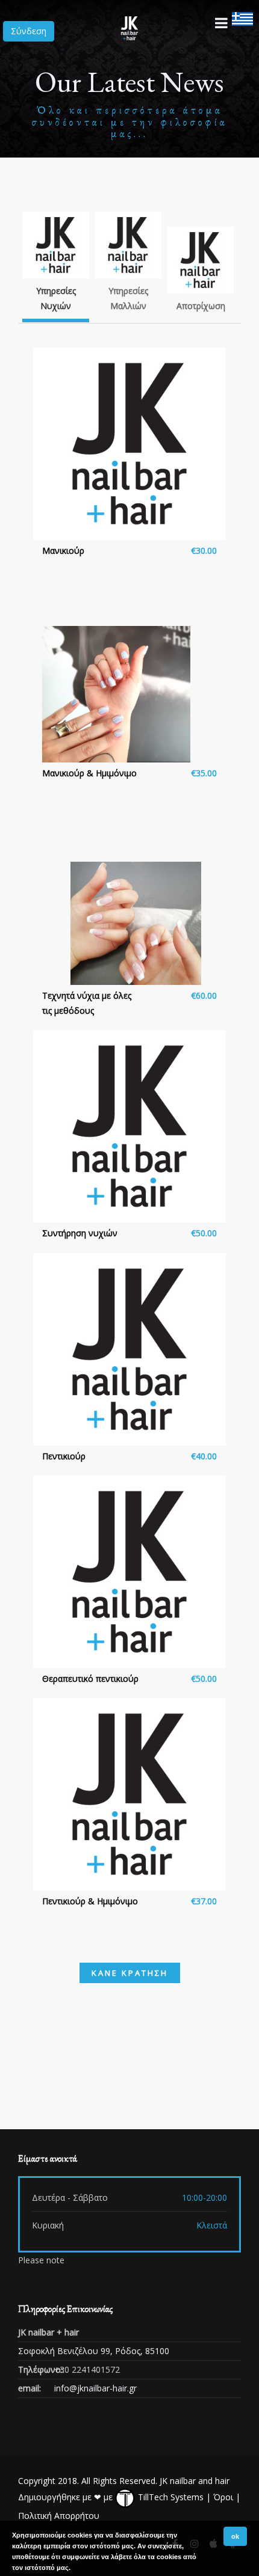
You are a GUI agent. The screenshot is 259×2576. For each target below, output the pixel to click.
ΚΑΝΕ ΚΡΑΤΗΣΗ (130, 1973)
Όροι (223, 2497)
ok (235, 2536)
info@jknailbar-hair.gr (95, 2388)
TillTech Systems (170, 2497)
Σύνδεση (29, 31)
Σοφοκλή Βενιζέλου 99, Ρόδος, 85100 (94, 2351)
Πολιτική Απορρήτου (59, 2516)
